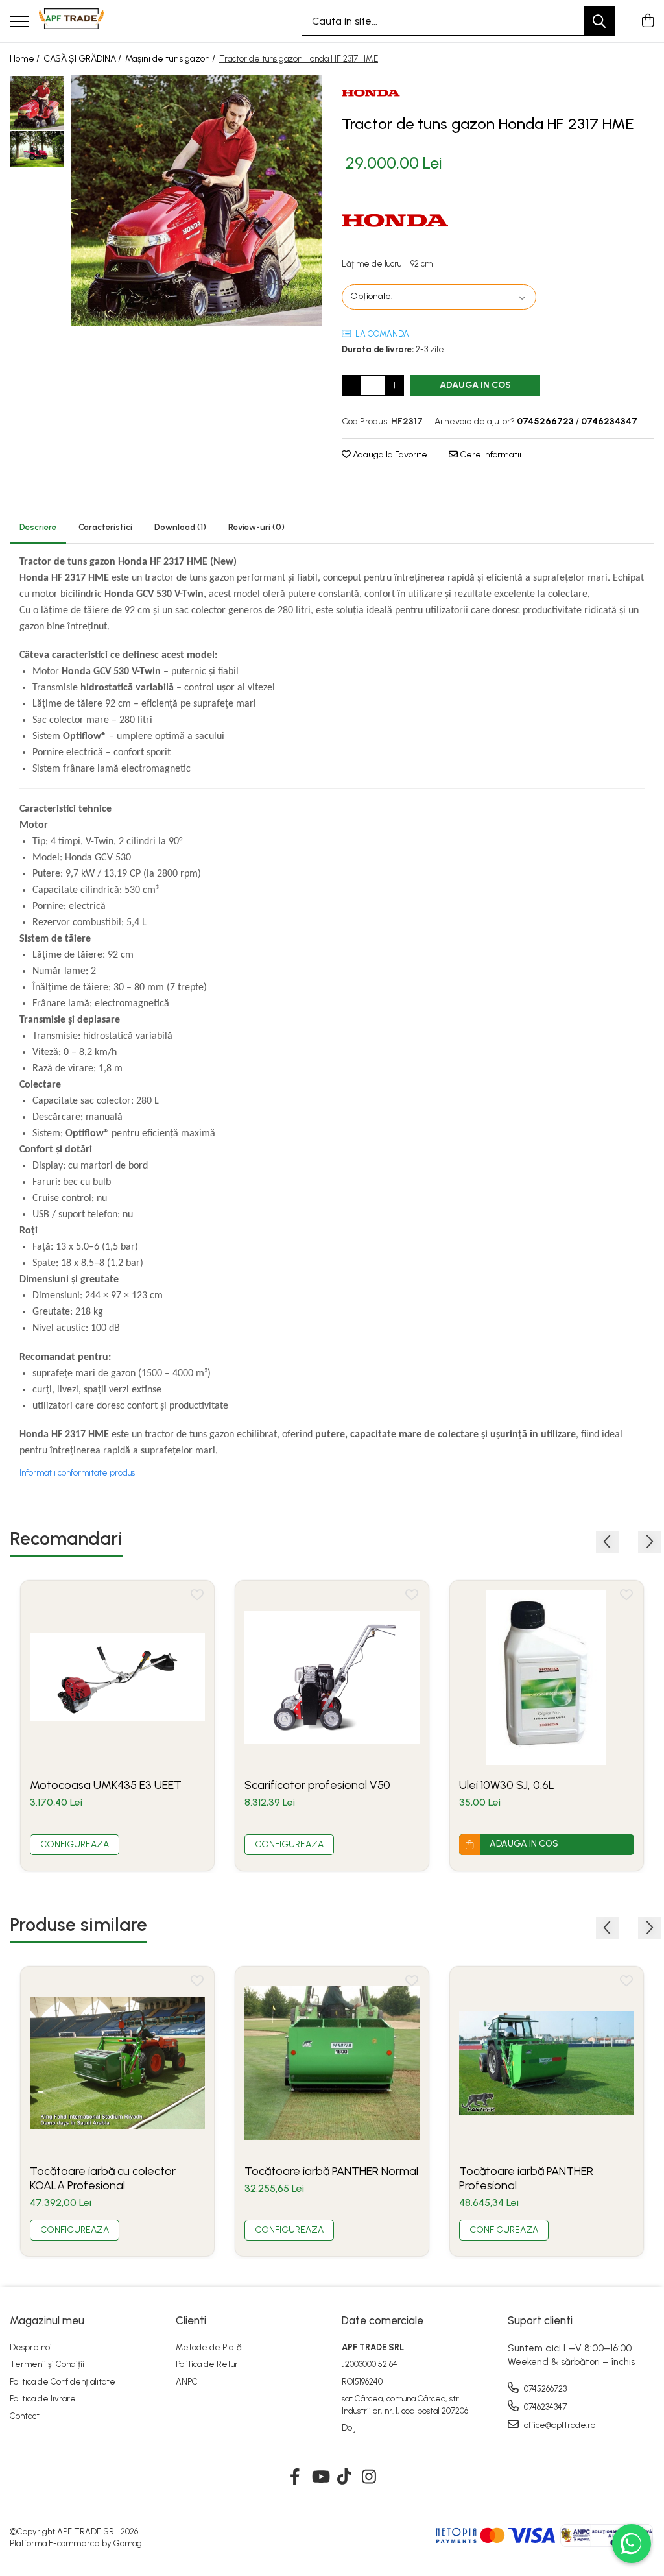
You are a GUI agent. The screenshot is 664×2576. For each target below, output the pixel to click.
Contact (25, 2416)
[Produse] (19, 22)
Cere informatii (490, 455)
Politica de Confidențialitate (63, 2382)
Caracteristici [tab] (105, 527)
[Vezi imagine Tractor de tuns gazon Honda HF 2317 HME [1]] (37, 149)
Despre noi (31, 2347)
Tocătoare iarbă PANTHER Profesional (526, 2178)
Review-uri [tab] (256, 527)
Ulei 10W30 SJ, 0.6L (507, 1785)
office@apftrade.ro (559, 2425)
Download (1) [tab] (180, 527)
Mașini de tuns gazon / (171, 59)
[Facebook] (295, 2477)
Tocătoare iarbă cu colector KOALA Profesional (103, 2178)
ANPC (187, 2382)
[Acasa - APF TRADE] (71, 21)
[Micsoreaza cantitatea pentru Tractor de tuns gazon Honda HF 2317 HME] (351, 385)
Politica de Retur (207, 2364)
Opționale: (372, 296)
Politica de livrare (43, 2399)
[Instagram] (369, 2477)
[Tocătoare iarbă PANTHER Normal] (332, 2063)
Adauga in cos (475, 385)
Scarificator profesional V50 (317, 1785)
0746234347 (544, 2407)
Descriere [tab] (38, 527)
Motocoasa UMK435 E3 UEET (106, 1785)
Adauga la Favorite (389, 455)
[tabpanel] (197, 201)
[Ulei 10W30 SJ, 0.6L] (547, 1677)
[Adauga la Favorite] (197, 1598)
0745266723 (544, 2389)
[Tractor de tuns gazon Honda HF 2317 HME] (197, 201)
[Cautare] (599, 21)
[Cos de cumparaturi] (647, 21)
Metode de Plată (209, 2347)
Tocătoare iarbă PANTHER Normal (331, 2171)
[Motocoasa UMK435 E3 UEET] (117, 1677)
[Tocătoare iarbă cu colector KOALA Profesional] (117, 2063)
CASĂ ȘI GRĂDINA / (83, 59)
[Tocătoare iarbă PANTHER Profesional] (547, 2063)
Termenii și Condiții (47, 2364)
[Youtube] (320, 2477)
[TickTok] (345, 2477)
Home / (26, 59)
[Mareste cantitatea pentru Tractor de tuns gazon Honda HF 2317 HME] (394, 385)
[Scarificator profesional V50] (332, 1677)
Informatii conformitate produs (77, 1473)
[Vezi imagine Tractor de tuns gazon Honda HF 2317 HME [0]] (37, 103)
